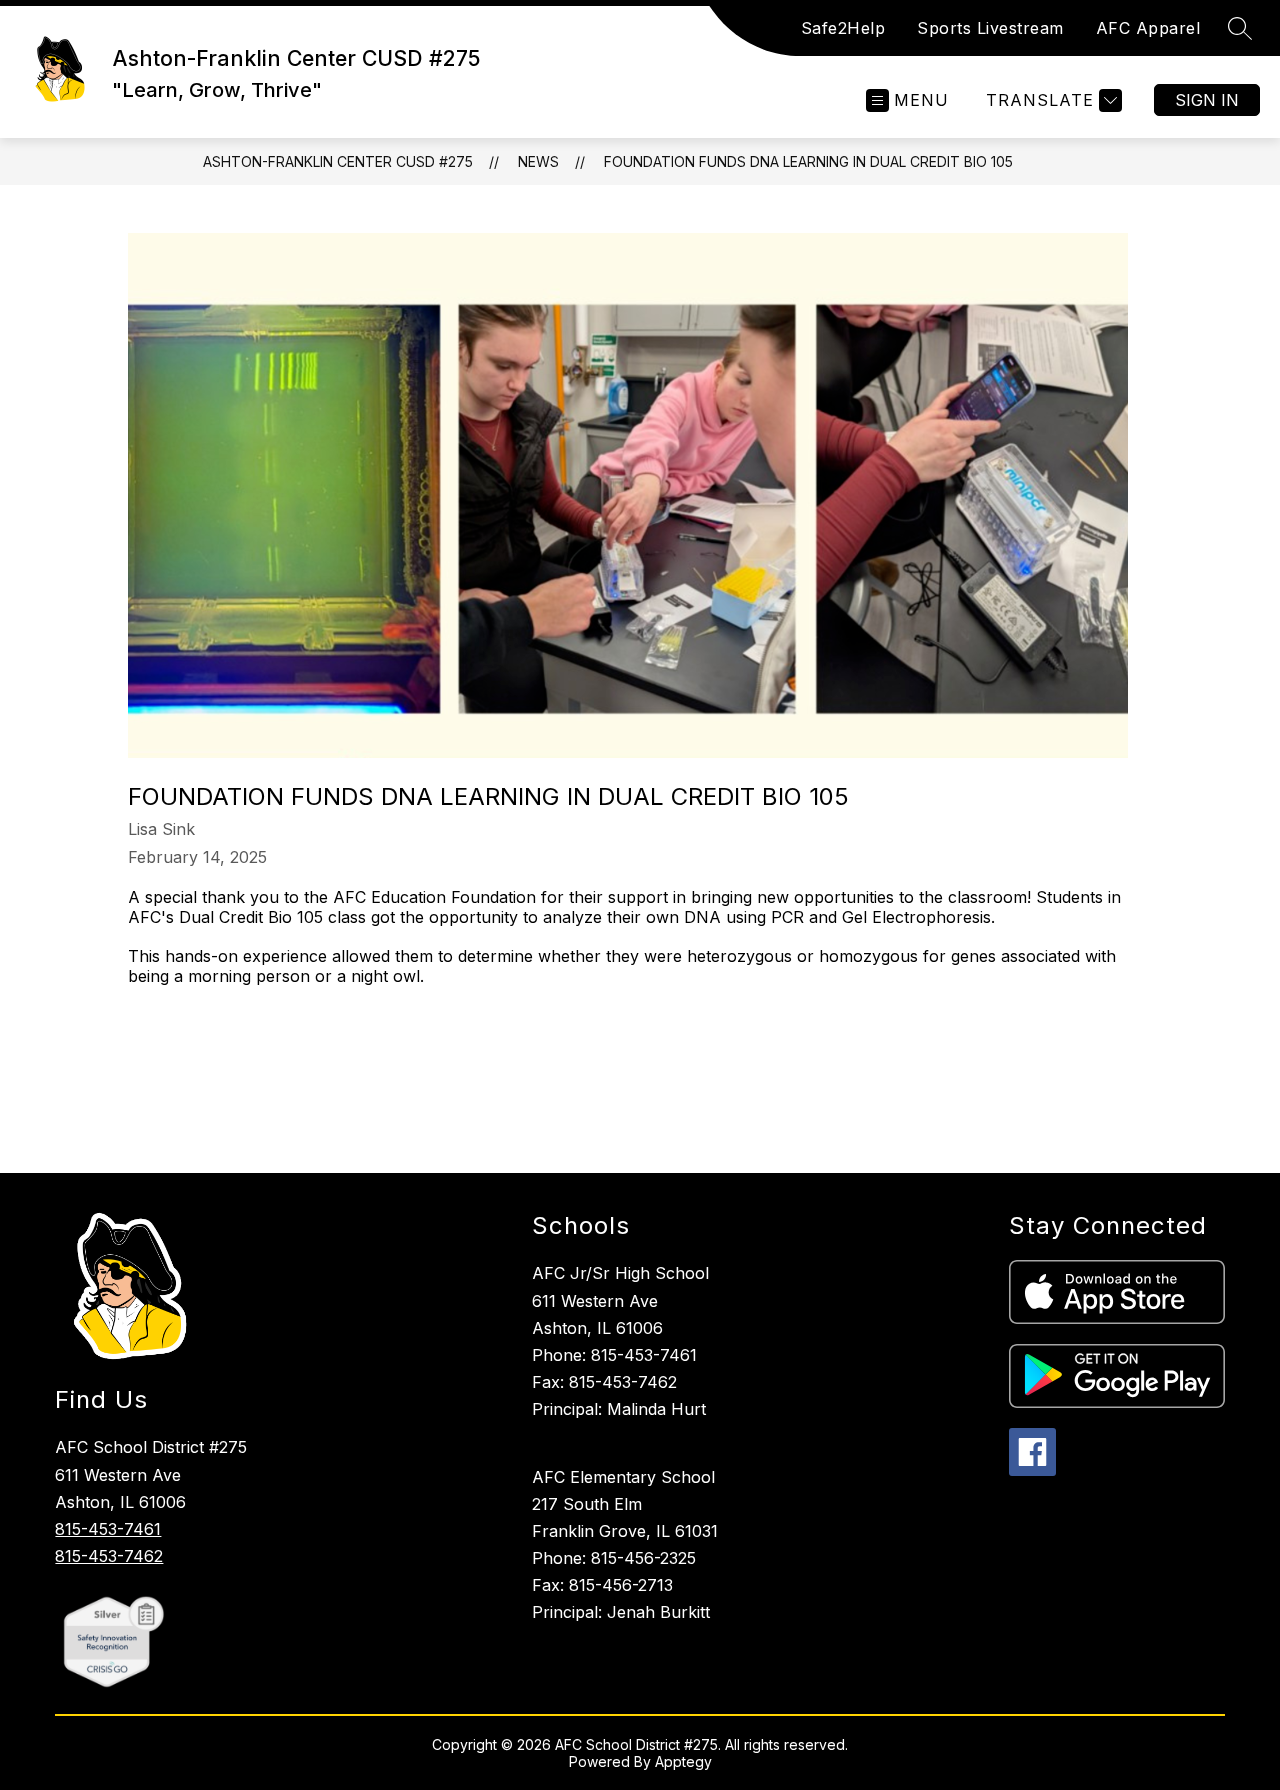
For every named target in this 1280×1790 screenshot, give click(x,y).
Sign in (1207, 100)
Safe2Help (843, 28)
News (538, 161)
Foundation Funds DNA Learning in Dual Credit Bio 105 (808, 161)
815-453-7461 (108, 1529)
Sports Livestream (990, 28)
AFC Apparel (1148, 28)
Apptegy (683, 1761)
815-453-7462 (109, 1556)
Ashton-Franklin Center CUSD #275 (338, 161)
